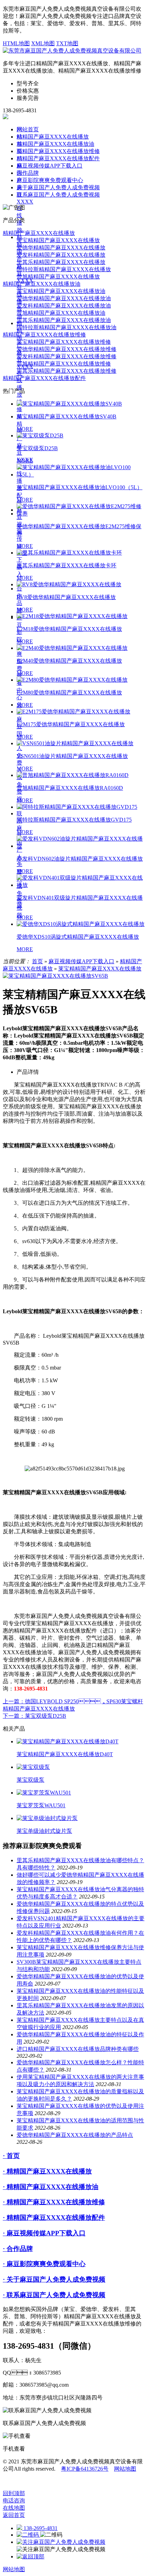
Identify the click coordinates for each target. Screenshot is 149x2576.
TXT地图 (67, 43)
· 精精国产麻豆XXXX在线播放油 (51, 2187)
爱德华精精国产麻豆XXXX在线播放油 (64, 298)
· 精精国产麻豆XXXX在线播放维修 (54, 2202)
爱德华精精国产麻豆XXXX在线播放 (61, 248)
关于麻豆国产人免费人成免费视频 (58, 187)
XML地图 (43, 43)
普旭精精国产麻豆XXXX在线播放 (58, 277)
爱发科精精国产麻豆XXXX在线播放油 (64, 306)
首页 (37, 961)
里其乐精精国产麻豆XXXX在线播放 (61, 262)
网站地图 (125, 2469)
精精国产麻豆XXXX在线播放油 (55, 144)
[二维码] (28, 2535)
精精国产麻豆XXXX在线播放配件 (58, 158)
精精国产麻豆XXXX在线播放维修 (58, 151)
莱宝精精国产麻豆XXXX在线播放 (58, 240)
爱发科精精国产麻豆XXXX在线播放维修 (67, 356)
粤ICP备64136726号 (85, 2469)
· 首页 (11, 2156)
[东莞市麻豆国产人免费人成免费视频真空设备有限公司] (72, 51)
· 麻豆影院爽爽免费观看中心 (44, 2264)
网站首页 (28, 129)
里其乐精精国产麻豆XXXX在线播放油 (64, 320)
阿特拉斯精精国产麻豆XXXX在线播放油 (67, 327)
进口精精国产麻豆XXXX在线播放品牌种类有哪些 (78, 2049)
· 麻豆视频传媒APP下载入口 (44, 2233)
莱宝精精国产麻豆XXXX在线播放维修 (64, 342)
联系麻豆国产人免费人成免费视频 (19, 864)
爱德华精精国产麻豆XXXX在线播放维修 (67, 349)
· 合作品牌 (18, 2249)
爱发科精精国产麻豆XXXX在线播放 (61, 255)
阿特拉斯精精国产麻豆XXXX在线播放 (64, 269)
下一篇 (34, 1716)
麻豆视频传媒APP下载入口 (50, 166)
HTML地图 (16, 43)
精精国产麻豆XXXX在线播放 (53, 137)
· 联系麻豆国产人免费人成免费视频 (54, 2295)
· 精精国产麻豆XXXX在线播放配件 (54, 2218)
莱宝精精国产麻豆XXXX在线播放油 (61, 291)
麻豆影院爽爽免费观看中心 (50, 180)
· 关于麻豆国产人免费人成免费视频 (54, 2279)
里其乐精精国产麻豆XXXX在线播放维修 (67, 371)
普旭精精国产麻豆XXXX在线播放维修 (64, 364)
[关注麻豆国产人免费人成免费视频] (61, 2542)
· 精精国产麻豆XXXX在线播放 (47, 2171)
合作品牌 (28, 173)
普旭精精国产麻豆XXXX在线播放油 (61, 313)
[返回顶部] (30, 2556)
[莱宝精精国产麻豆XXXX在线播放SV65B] (55, 976)
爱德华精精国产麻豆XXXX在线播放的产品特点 (75, 2135)
